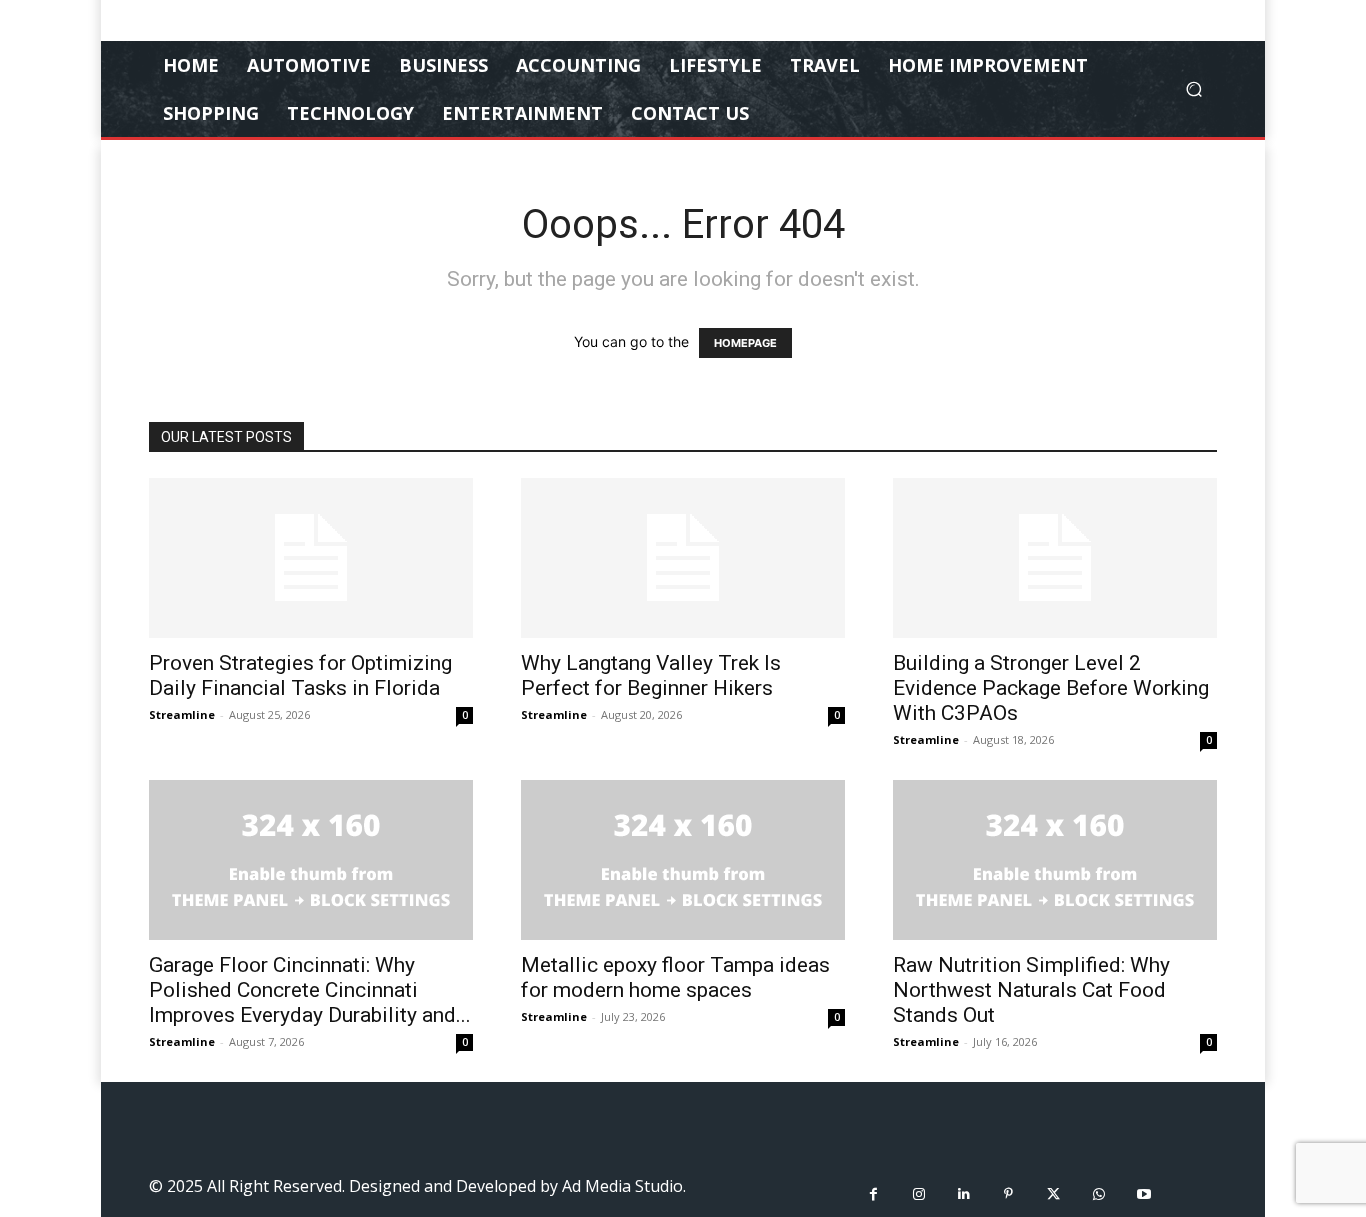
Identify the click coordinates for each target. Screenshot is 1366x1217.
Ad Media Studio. (624, 1186)
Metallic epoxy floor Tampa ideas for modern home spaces (675, 977)
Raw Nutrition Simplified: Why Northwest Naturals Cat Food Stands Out (1031, 990)
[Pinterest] (1008, 1194)
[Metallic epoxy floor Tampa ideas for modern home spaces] (683, 860)
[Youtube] (1143, 1194)
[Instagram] (918, 1194)
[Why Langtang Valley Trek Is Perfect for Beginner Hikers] (683, 558)
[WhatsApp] (1098, 1194)
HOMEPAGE (745, 343)
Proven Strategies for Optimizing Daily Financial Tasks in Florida (300, 675)
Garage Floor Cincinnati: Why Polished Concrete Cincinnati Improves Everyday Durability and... (310, 990)
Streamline (182, 714)
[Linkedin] (963, 1194)
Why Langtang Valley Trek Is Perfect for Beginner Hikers (651, 675)
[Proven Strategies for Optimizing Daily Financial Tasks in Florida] (311, 558)
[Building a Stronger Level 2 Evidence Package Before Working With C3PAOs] (1055, 558)
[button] (1193, 89)
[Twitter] (1053, 1194)
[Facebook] (873, 1194)
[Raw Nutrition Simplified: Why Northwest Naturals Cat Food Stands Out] (1055, 860)
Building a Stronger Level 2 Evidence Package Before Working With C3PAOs (1051, 688)
